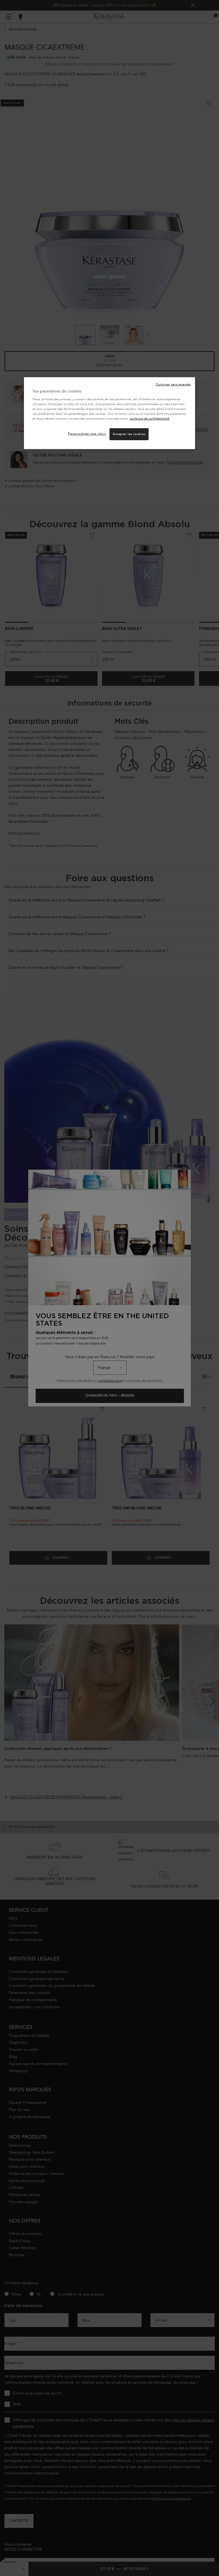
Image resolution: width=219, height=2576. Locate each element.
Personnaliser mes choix (87, 434)
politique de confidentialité (150, 419)
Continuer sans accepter (173, 384)
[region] (109, 413)
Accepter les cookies (129, 434)
